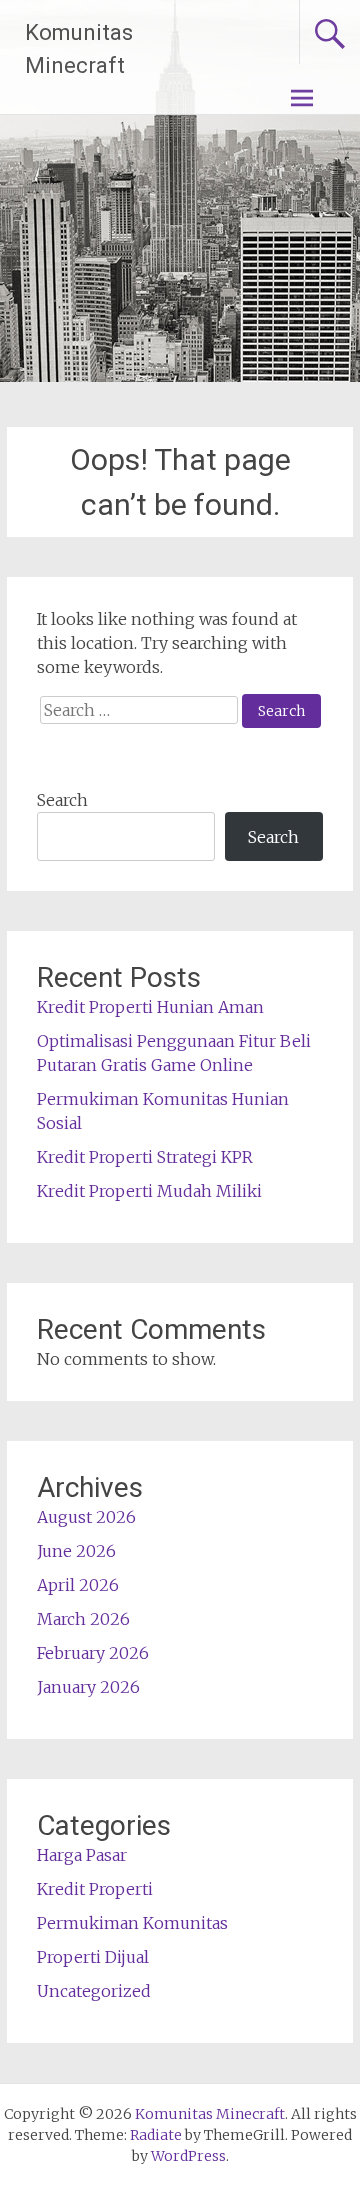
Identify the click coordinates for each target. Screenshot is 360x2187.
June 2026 (76, 1551)
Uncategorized (94, 1991)
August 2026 (86, 1517)
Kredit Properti (95, 1889)
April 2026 (78, 1585)
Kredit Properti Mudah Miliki (149, 1191)
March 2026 (83, 1619)
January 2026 (88, 1687)
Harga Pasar (82, 1855)
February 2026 (93, 1653)
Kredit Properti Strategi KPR (145, 1157)
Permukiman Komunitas (132, 1923)
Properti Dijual (93, 1957)
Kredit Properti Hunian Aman (150, 1007)
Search (62, 800)
